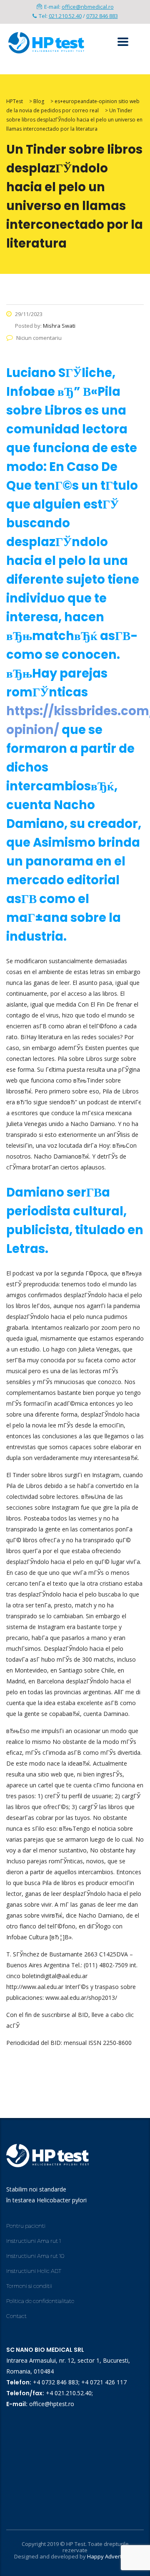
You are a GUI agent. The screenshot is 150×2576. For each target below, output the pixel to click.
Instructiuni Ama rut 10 (35, 2256)
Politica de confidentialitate (40, 2301)
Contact (16, 2316)
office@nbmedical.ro (88, 7)
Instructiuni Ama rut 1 (34, 2241)
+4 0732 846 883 (56, 2382)
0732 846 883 (102, 16)
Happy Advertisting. (112, 2556)
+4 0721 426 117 (104, 2382)
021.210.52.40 (65, 16)
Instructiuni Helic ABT (34, 2271)
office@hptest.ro (52, 2404)
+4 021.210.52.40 (69, 2393)
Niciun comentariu (39, 338)
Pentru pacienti (26, 2226)
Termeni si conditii (29, 2286)
